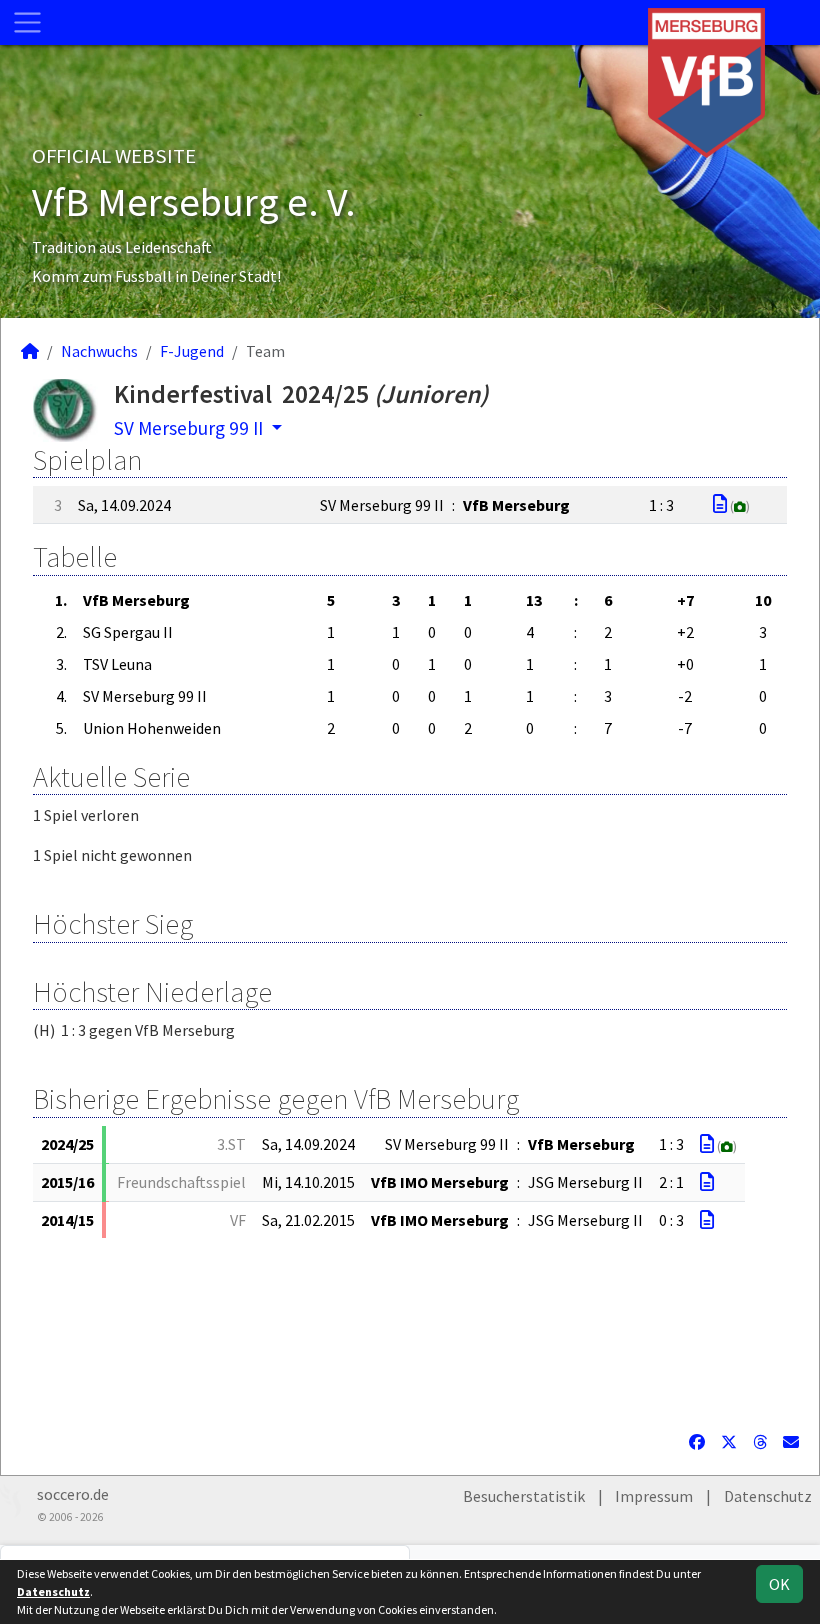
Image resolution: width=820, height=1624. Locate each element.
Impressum (654, 1496)
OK (779, 1584)
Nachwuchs (99, 351)
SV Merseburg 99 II (190, 428)
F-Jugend (192, 351)
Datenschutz (768, 1496)
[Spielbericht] (720, 504)
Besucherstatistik (524, 1496)
